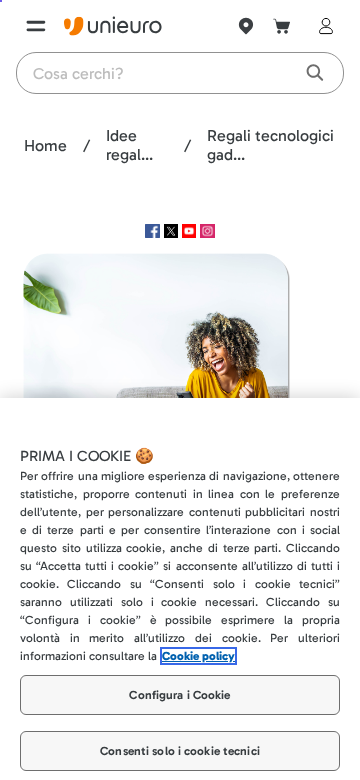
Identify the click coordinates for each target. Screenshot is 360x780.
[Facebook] (154, 232)
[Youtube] (191, 232)
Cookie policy (198, 632)
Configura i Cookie (179, 671)
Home (45, 145)
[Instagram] (207, 232)
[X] (173, 232)
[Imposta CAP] (246, 26)
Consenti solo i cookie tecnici (180, 728)
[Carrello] (282, 26)
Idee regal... (129, 145)
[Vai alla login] (322, 26)
